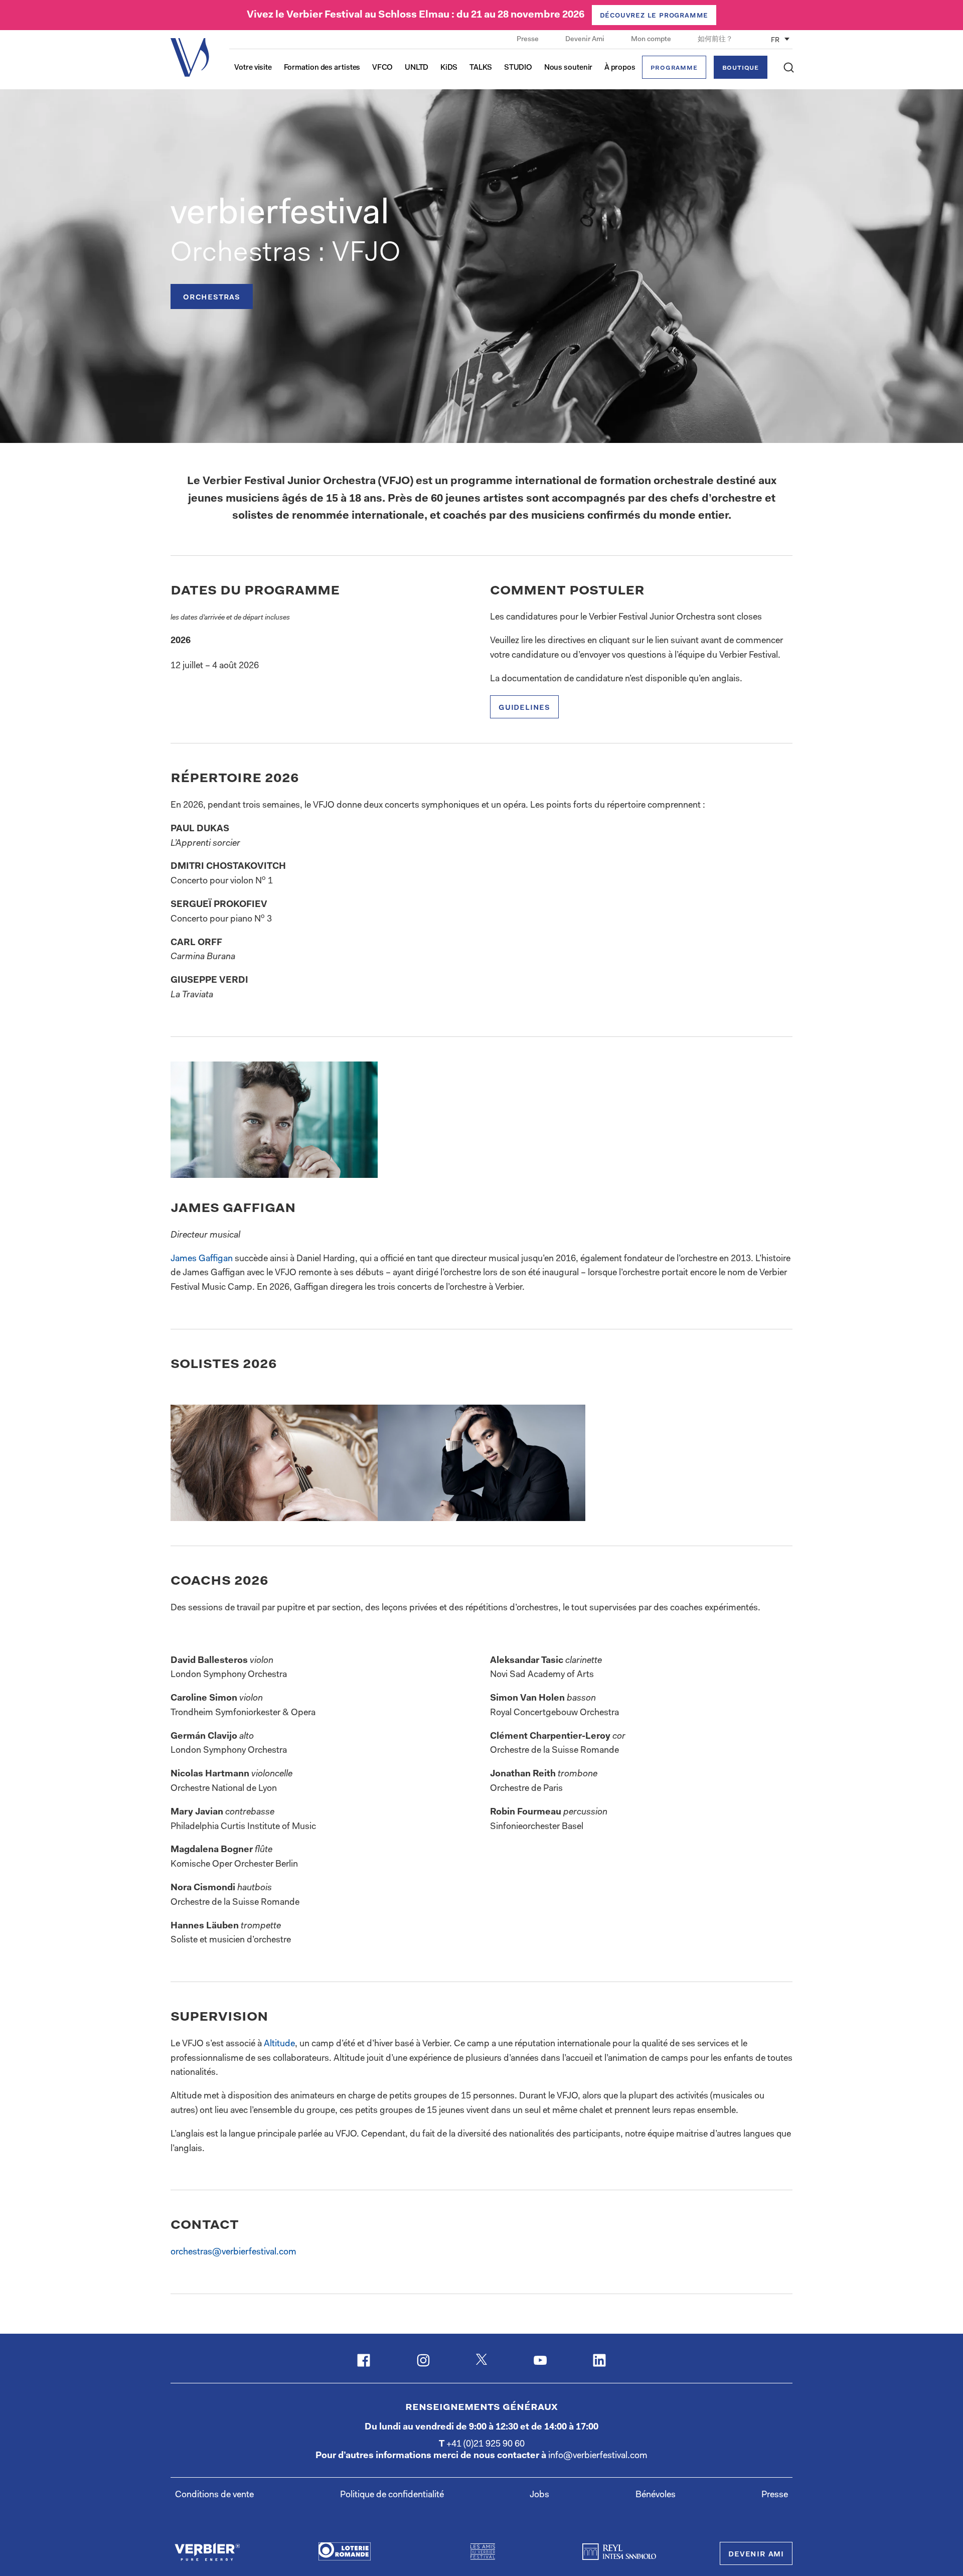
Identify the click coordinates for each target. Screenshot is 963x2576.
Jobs (539, 2495)
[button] (789, 67)
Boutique (741, 68)
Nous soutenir (569, 68)
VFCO (383, 68)
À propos (620, 68)
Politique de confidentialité (392, 2495)
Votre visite (253, 68)
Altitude (279, 2044)
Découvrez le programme (654, 16)
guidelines (524, 708)
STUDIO (518, 68)
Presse (528, 40)
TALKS (481, 68)
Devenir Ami (586, 40)
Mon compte (652, 40)
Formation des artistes (322, 68)
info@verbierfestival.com (598, 2456)
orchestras (212, 297)
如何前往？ (715, 40)
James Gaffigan (202, 1259)
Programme (674, 68)
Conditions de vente (214, 2495)
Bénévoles (656, 2495)
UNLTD (417, 68)
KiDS (449, 68)
